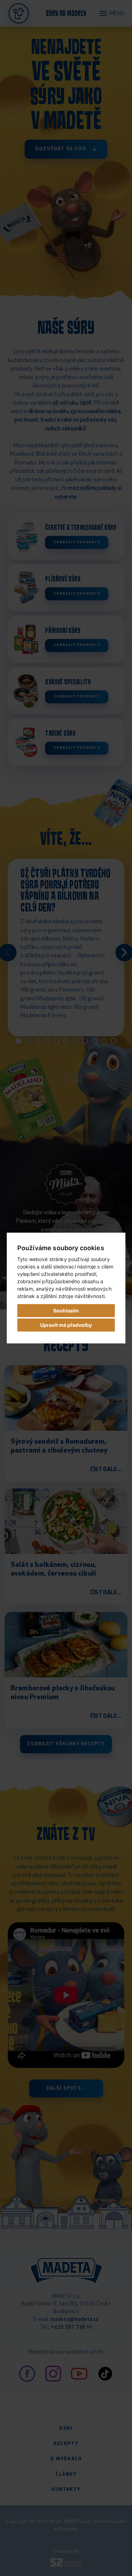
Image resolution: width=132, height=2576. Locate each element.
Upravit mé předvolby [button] (66, 1325)
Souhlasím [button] (66, 1311)
